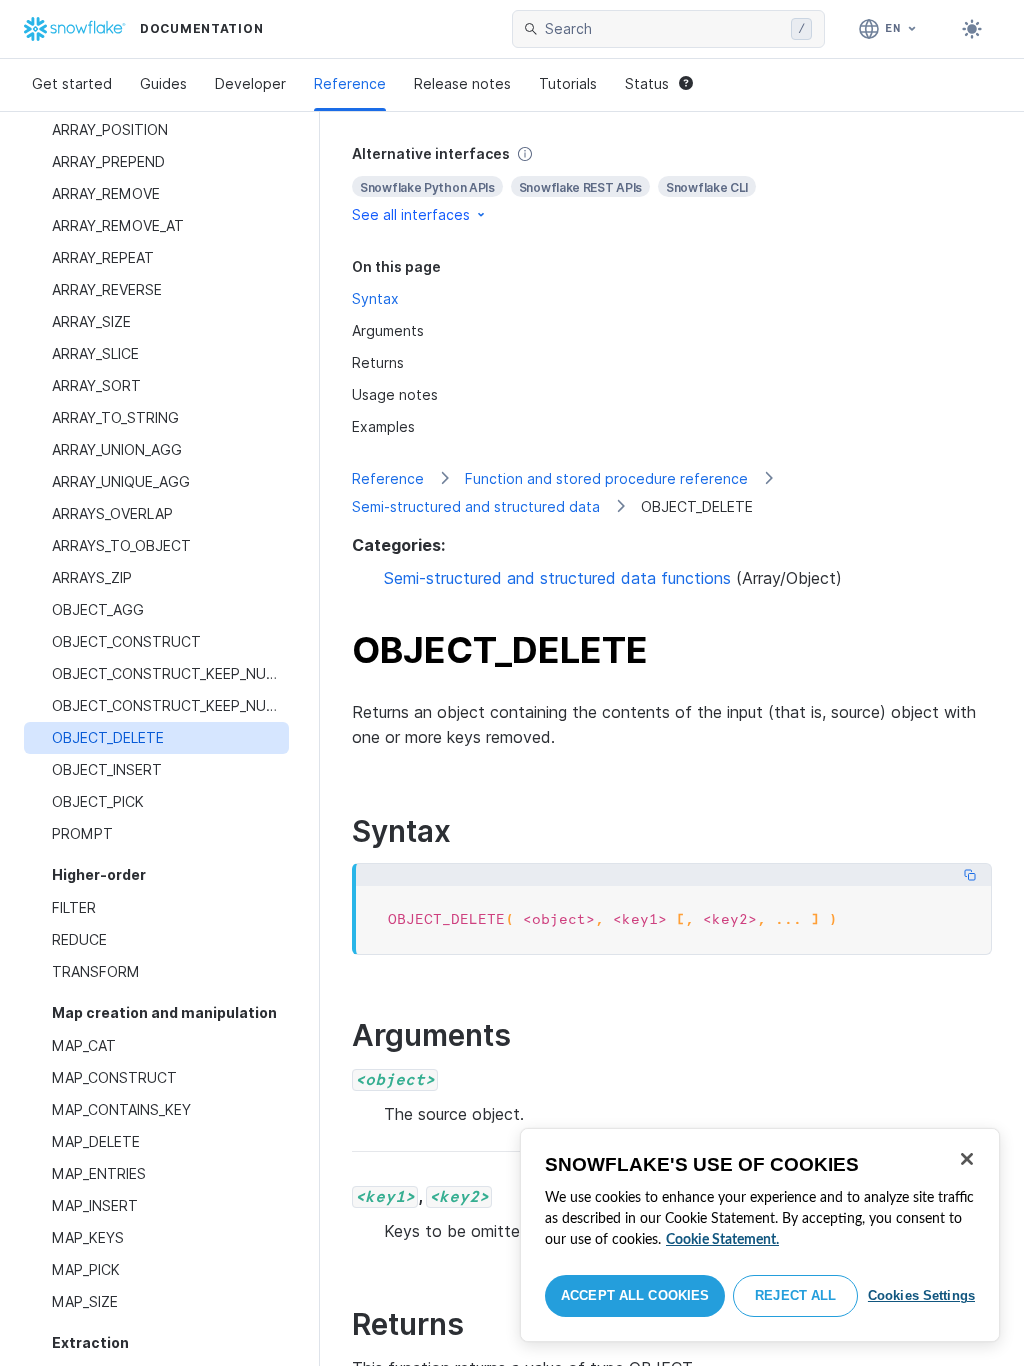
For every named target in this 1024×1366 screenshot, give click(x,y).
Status (647, 83)
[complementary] (672, 184)
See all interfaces (411, 214)
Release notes (462, 83)
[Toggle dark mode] (972, 29)
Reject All (795, 1295)
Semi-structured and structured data (476, 506)
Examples (383, 426)
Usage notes (395, 394)
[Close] (967, 1159)
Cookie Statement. (722, 1240)
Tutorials (568, 83)
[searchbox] (664, 29)
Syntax (375, 298)
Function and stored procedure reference (606, 478)
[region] (760, 1235)
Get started (72, 83)
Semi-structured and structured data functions (557, 578)
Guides (163, 83)
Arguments (388, 330)
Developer (250, 83)
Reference (350, 83)
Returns (378, 362)
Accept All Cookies (635, 1295)
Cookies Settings (921, 1295)
